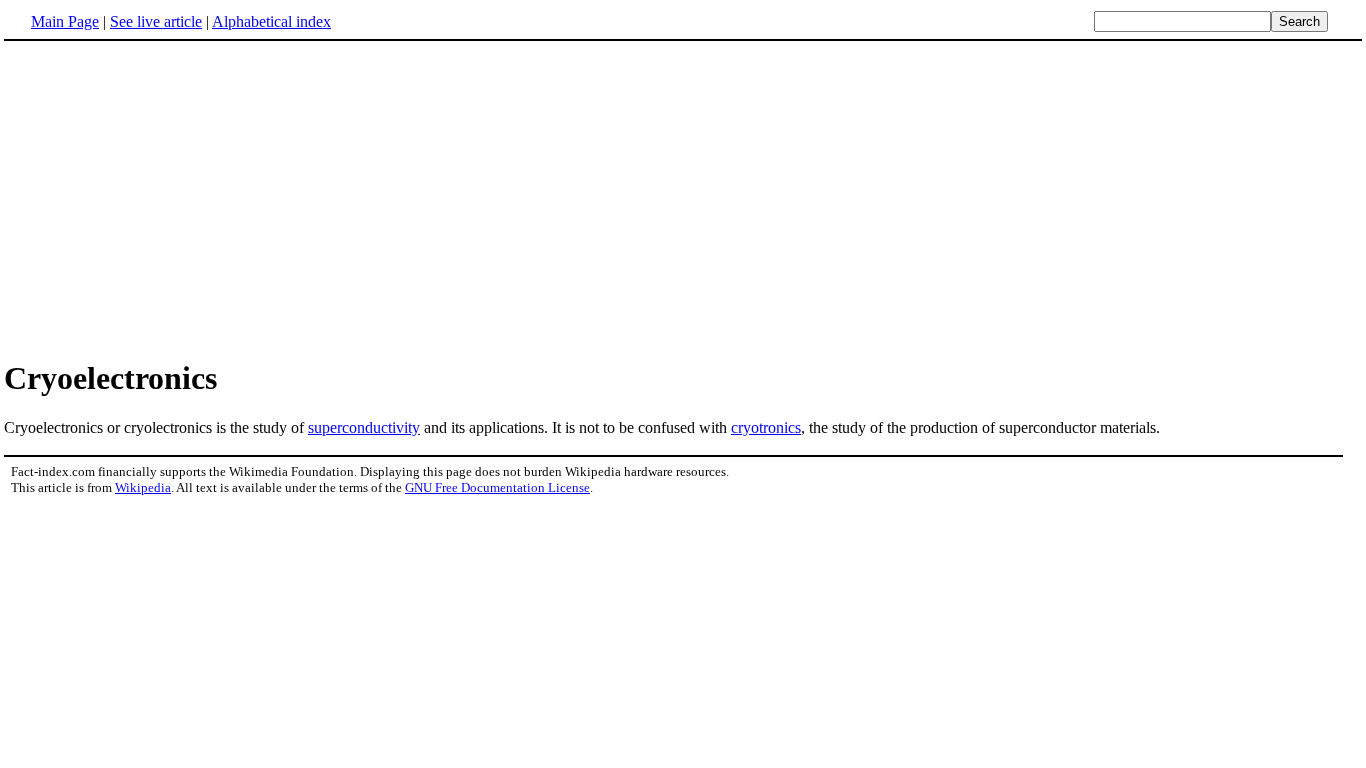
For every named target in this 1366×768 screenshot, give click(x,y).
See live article (156, 21)
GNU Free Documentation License (497, 487)
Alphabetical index (271, 21)
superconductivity (364, 427)
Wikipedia (143, 487)
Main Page (65, 21)
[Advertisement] (683, 199)
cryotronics (766, 427)
